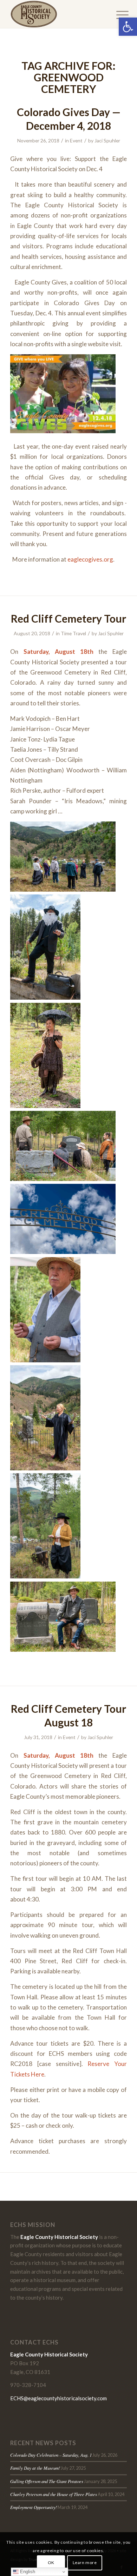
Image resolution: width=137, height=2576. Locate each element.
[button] (128, 27)
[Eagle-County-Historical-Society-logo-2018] (57, 14)
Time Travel (73, 633)
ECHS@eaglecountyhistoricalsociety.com (58, 2398)
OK (51, 2562)
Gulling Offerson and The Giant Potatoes (47, 2481)
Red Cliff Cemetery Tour (68, 618)
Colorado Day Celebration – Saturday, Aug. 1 (51, 2455)
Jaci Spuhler (107, 140)
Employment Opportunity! (34, 2507)
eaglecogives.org (90, 559)
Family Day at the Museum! (35, 2468)
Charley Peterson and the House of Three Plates (54, 2494)
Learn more (85, 2562)
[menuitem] (117, 15)
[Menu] (117, 15)
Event (76, 140)
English (27, 2572)
